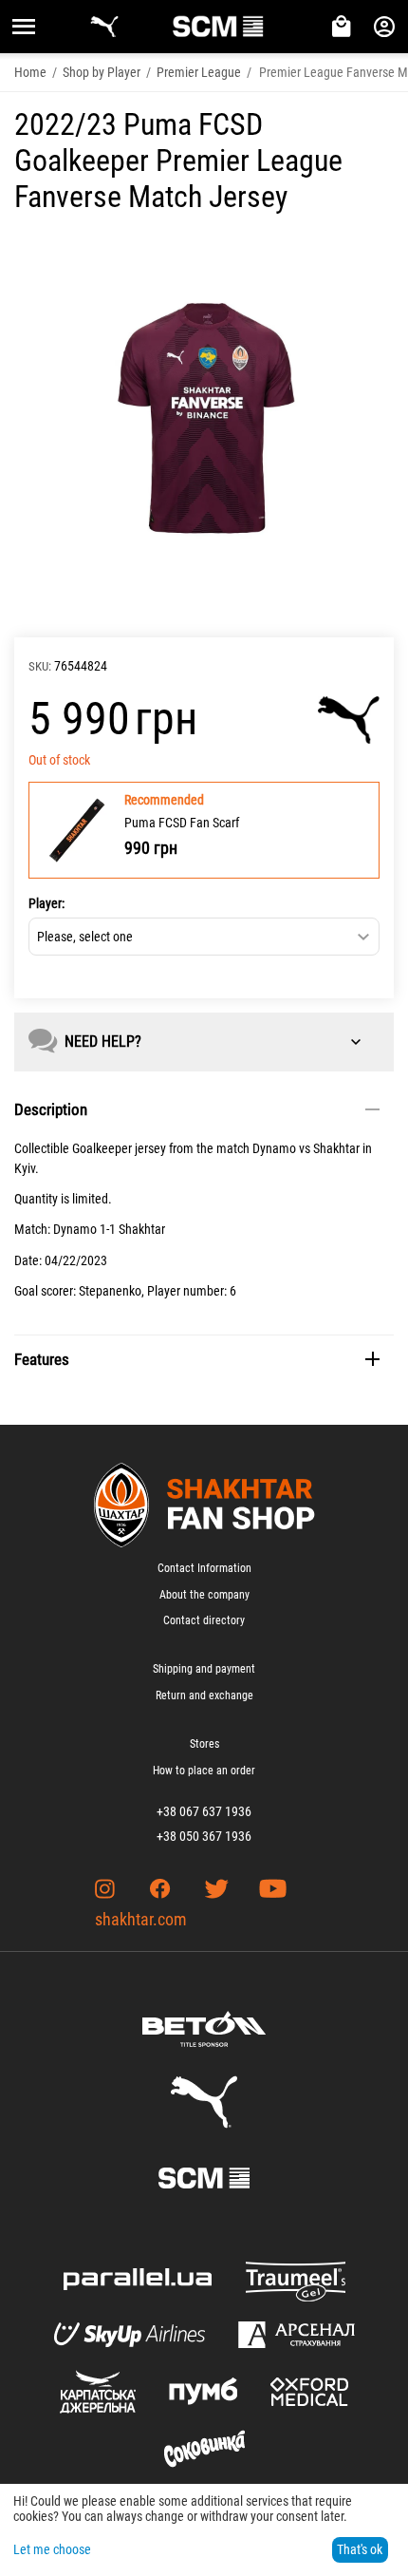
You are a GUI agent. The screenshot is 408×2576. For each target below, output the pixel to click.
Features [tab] (42, 1359)
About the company (204, 1595)
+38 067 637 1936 (204, 1811)
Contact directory (204, 1620)
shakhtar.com (141, 1919)
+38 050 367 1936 (204, 1836)
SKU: (40, 666)
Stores (204, 1744)
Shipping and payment (204, 1669)
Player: (46, 903)
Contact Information (204, 1568)
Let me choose (52, 2549)
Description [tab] (51, 1109)
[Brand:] (349, 720)
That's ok (360, 2549)
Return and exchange (204, 1695)
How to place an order (204, 1771)
